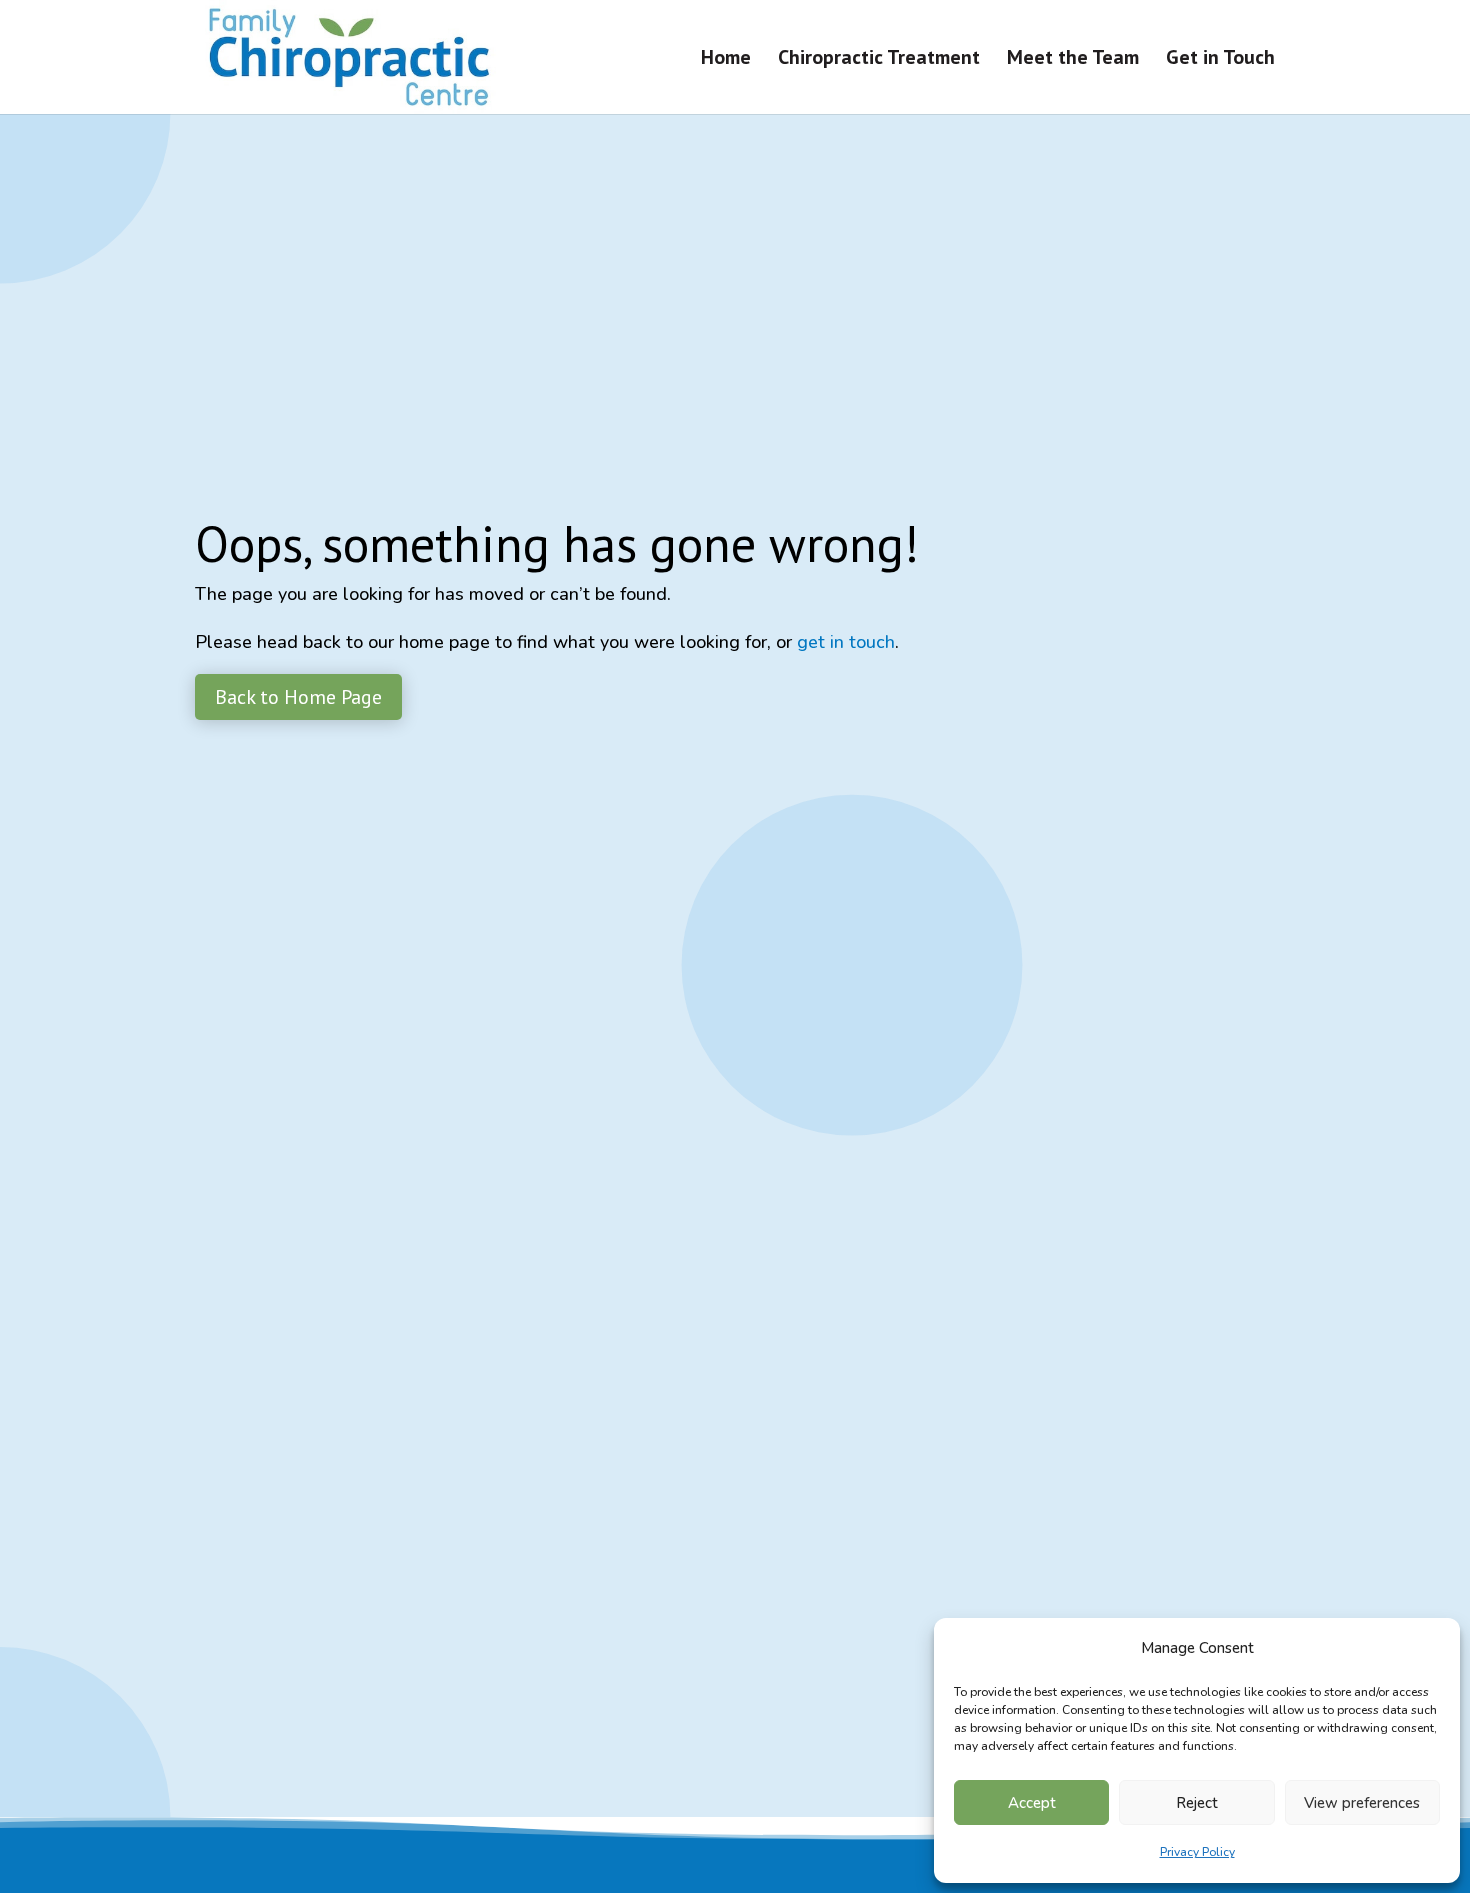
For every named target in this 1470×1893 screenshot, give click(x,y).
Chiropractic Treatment (879, 60)
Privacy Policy (1197, 1852)
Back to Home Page (298, 697)
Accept (1032, 1803)
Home (726, 60)
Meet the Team (1073, 60)
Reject (1197, 1803)
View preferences (1362, 1803)
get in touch (846, 642)
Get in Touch (1220, 60)
